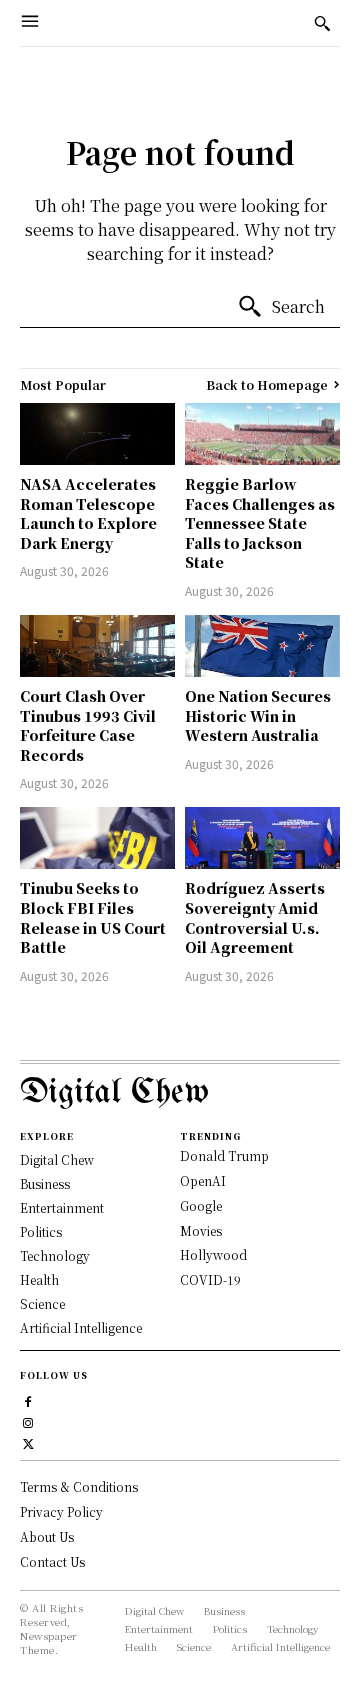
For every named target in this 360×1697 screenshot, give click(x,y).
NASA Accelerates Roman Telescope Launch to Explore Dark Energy (88, 513)
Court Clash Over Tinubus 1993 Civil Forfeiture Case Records (88, 725)
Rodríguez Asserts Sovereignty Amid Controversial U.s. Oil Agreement (255, 917)
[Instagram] (28, 1420)
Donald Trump (224, 1155)
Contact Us (52, 1561)
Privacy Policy (61, 1511)
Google (201, 1205)
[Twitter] (28, 1441)
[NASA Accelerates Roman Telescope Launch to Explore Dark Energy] (97, 434)
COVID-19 (210, 1279)
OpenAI (203, 1180)
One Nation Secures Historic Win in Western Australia (258, 715)
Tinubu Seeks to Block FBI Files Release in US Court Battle (93, 917)
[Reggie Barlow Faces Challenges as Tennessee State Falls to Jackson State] (262, 434)
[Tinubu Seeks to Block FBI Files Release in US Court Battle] (97, 838)
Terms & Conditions (79, 1486)
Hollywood (213, 1254)
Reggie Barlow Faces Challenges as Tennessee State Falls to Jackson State (260, 523)
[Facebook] (28, 1399)
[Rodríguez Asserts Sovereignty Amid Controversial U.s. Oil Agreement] (262, 838)
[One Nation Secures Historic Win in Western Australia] (262, 646)
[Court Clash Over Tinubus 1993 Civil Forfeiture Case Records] (97, 646)
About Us (47, 1536)
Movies (201, 1230)
